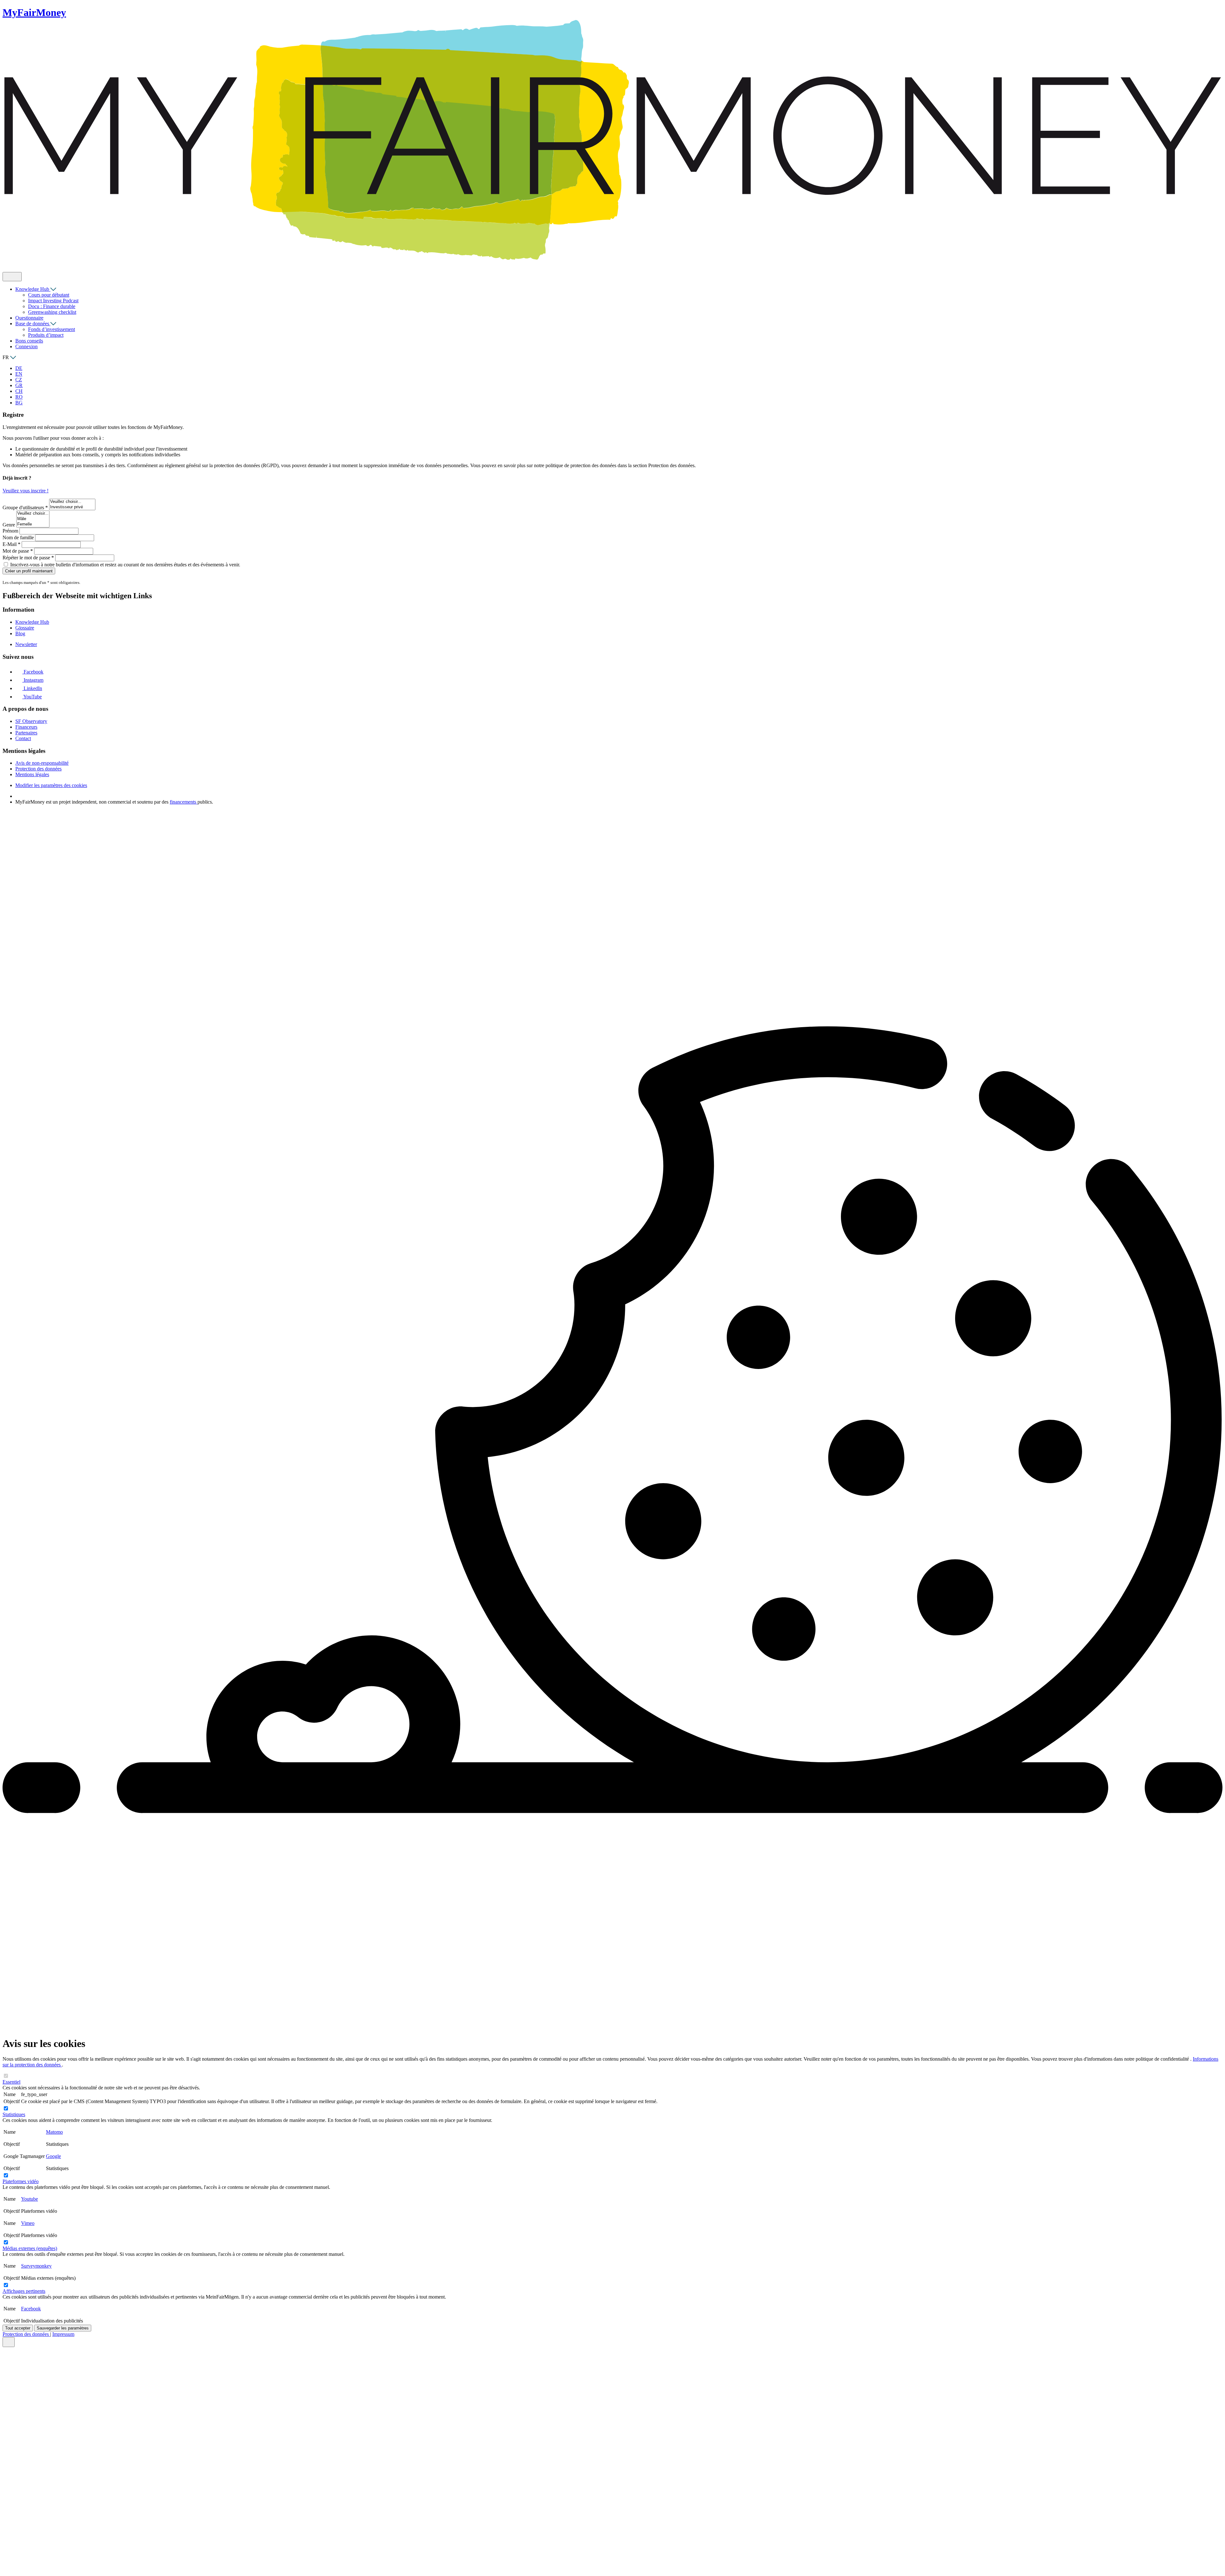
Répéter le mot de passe (28, 558)
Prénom (11, 531)
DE (19, 368)
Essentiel (11, 2082)
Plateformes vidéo (21, 2181)
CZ (19, 380)
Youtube (30, 2199)
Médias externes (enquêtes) (30, 2248)
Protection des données (26, 2334)
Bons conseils (29, 341)
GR (19, 385)
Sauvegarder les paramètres (63, 2328)
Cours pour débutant (49, 295)
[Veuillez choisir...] (72, 502)
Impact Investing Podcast (53, 301)
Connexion (26, 346)
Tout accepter (18, 2328)
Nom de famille (19, 537)
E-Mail (11, 544)
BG (19, 403)
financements (184, 802)
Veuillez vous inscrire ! (26, 491)
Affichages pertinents (24, 2291)
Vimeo (28, 2223)
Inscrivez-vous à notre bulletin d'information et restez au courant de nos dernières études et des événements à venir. (125, 565)
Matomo (54, 2132)
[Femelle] (33, 524)
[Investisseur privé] (72, 507)
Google (53, 2156)
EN (19, 374)
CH (19, 391)
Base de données (33, 324)
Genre (9, 525)
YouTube (32, 697)
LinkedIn (32, 688)
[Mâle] (33, 519)
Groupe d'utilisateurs (25, 508)
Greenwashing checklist (52, 312)
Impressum (63, 2334)
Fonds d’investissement (52, 329)
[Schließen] (9, 2342)
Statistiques (14, 2114)
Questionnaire (29, 318)
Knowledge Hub (33, 289)
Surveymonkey (36, 2266)
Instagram (33, 680)
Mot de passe (18, 551)
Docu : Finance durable (52, 306)
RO (19, 397)
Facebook (33, 672)
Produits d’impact (46, 335)
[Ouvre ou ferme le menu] (12, 277)
